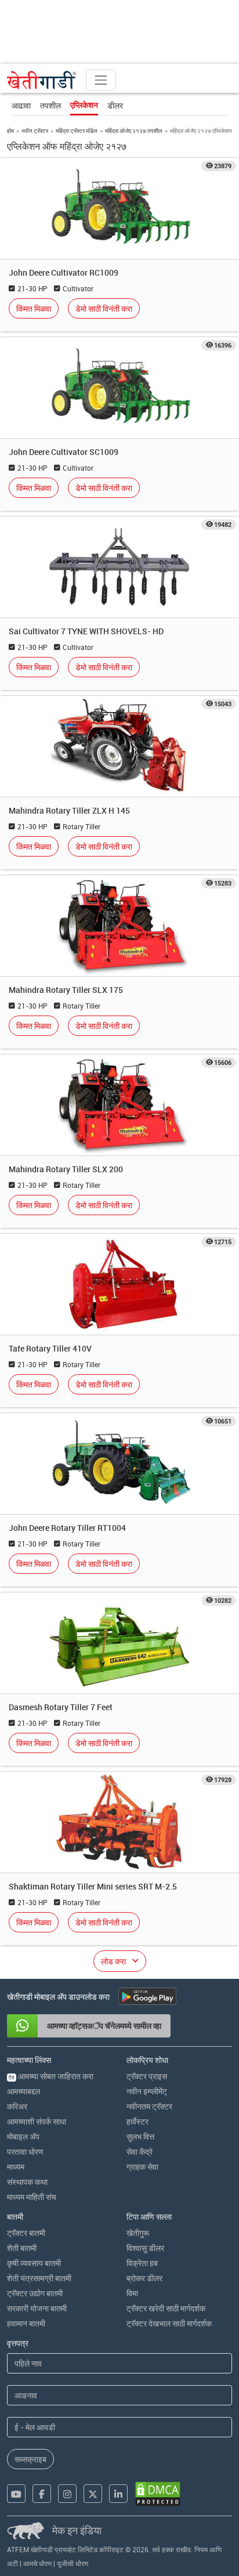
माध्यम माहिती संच (32, 2197)
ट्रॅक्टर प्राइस (147, 2076)
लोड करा (113, 1961)
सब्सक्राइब (30, 2459)
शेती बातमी (22, 2248)
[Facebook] (42, 2494)
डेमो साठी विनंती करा (104, 308)
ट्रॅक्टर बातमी (26, 2233)
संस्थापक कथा (27, 2182)
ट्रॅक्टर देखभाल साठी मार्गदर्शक (169, 2323)
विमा (132, 2293)
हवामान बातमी (26, 2323)
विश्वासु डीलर (145, 2248)
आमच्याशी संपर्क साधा (37, 2121)
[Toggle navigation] (101, 80)
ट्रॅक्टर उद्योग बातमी (35, 2293)
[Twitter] (93, 2494)
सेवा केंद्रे (140, 2152)
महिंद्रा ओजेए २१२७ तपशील (134, 131)
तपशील (50, 105)
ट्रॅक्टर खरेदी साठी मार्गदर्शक (166, 2308)
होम (10, 131)
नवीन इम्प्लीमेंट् (147, 2091)
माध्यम (16, 2167)
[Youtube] (16, 2494)
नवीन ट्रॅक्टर (35, 131)
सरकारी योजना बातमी (37, 2308)
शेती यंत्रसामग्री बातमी (39, 2278)
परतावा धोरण (25, 2152)
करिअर (17, 2106)
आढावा (21, 105)
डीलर (115, 105)
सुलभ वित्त (140, 2136)
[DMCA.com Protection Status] (158, 2494)
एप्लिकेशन (84, 105)
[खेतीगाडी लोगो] (42, 80)
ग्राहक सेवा (142, 2167)
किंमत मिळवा (34, 308)
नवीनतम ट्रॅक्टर (149, 2106)
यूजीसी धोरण (73, 2563)
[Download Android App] (147, 1996)
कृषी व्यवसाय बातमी (34, 2263)
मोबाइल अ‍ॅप (23, 2136)
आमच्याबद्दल (23, 2091)
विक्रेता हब (142, 2263)
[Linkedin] (118, 2494)
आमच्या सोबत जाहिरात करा (51, 2076)
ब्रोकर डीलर (144, 2278)
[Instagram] (67, 2494)
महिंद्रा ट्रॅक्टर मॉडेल (77, 131)
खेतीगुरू (138, 2233)
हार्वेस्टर (137, 2121)
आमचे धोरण (37, 2563)
